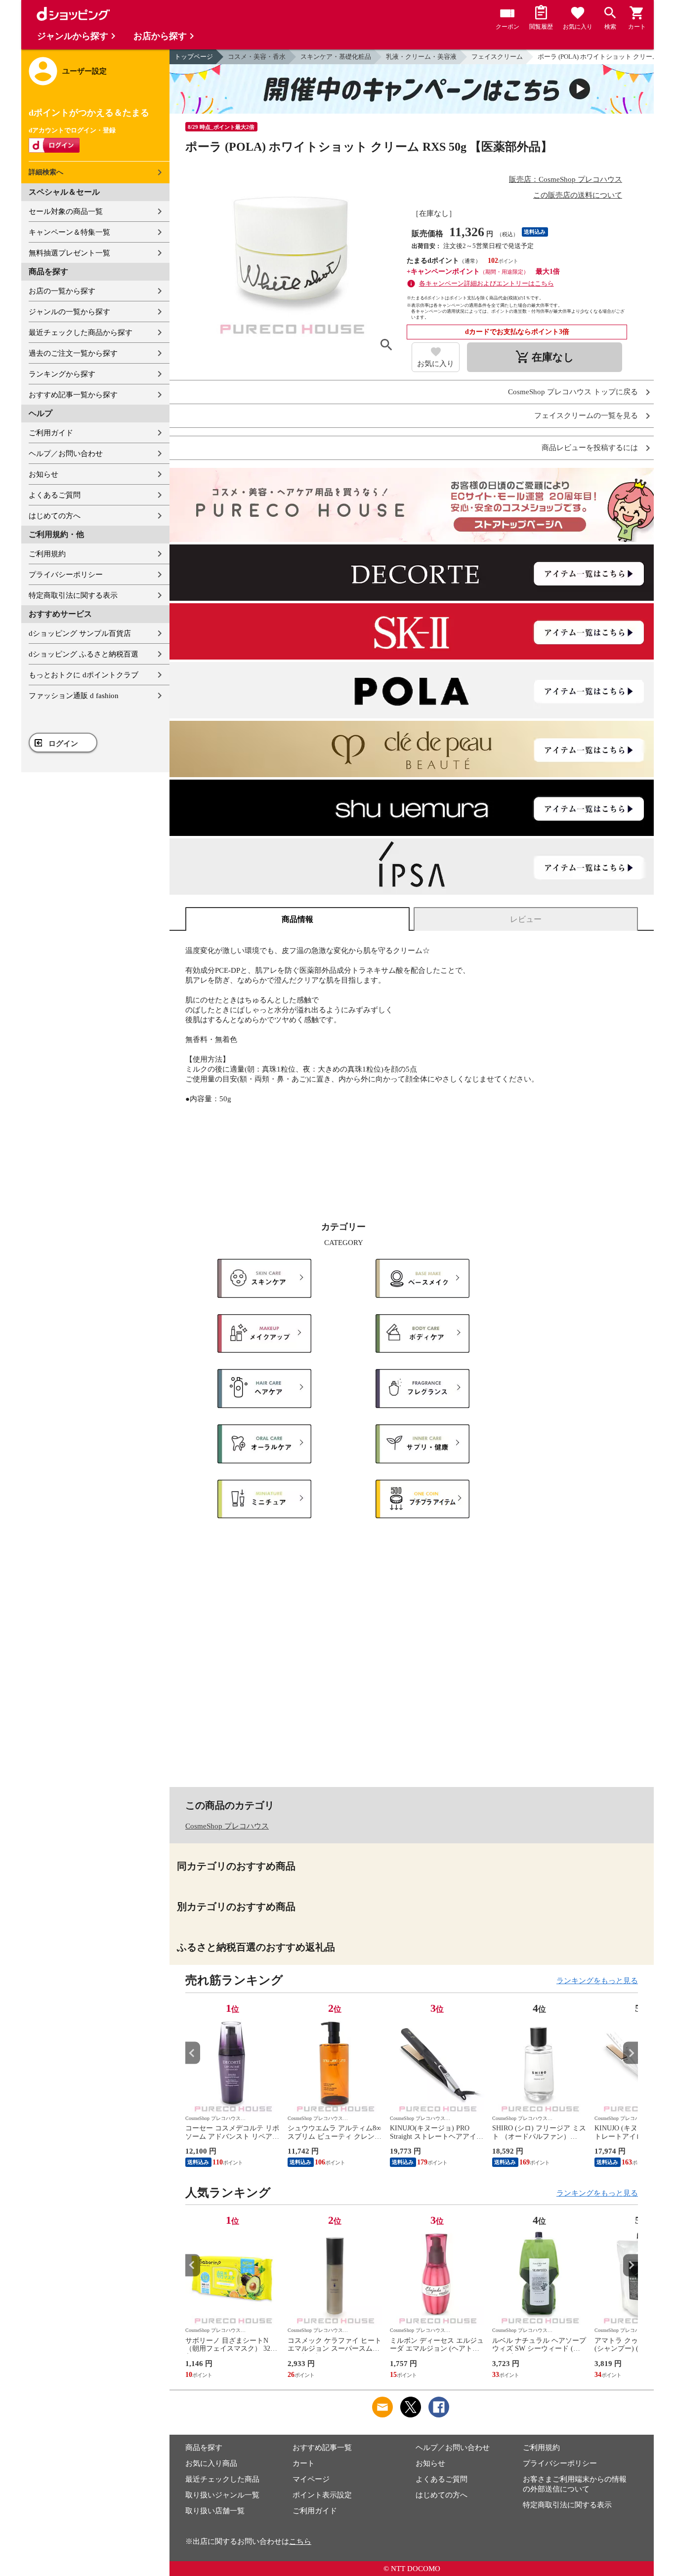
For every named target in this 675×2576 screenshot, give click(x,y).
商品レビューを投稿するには (590, 448)
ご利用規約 (47, 554)
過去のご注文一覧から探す (73, 353)
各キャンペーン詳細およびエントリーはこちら (486, 283)
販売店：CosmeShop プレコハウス (566, 179)
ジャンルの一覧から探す (69, 312)
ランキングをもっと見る (597, 1981)
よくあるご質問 (55, 495)
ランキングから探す (62, 374)
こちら (300, 2541)
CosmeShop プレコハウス (227, 1826)
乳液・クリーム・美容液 (421, 57)
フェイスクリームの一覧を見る (586, 416)
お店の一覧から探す (62, 291)
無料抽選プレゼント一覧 (69, 253)
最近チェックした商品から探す (81, 332)
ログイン (63, 744)
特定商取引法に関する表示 (73, 595)
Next (631, 2053)
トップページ (194, 57)
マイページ (311, 2479)
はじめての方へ (55, 516)
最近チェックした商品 (222, 2479)
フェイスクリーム (497, 57)
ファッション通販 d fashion (74, 696)
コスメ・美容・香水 (257, 57)
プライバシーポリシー (66, 575)
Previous (193, 2053)
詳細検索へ (46, 172)
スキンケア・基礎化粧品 (336, 57)
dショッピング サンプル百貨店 (80, 633)
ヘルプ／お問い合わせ (66, 454)
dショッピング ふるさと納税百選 (84, 654)
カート (304, 2463)
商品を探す (204, 2448)
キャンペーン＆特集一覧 (69, 232)
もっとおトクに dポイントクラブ (84, 675)
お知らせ (43, 474)
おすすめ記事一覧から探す (73, 395)
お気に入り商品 (211, 2463)
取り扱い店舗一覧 (215, 2511)
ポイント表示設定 (322, 2495)
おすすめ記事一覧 (322, 2448)
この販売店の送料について (578, 195)
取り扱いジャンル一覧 (222, 2495)
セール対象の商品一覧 (66, 211)
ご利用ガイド (51, 433)
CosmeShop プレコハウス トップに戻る (573, 392)
